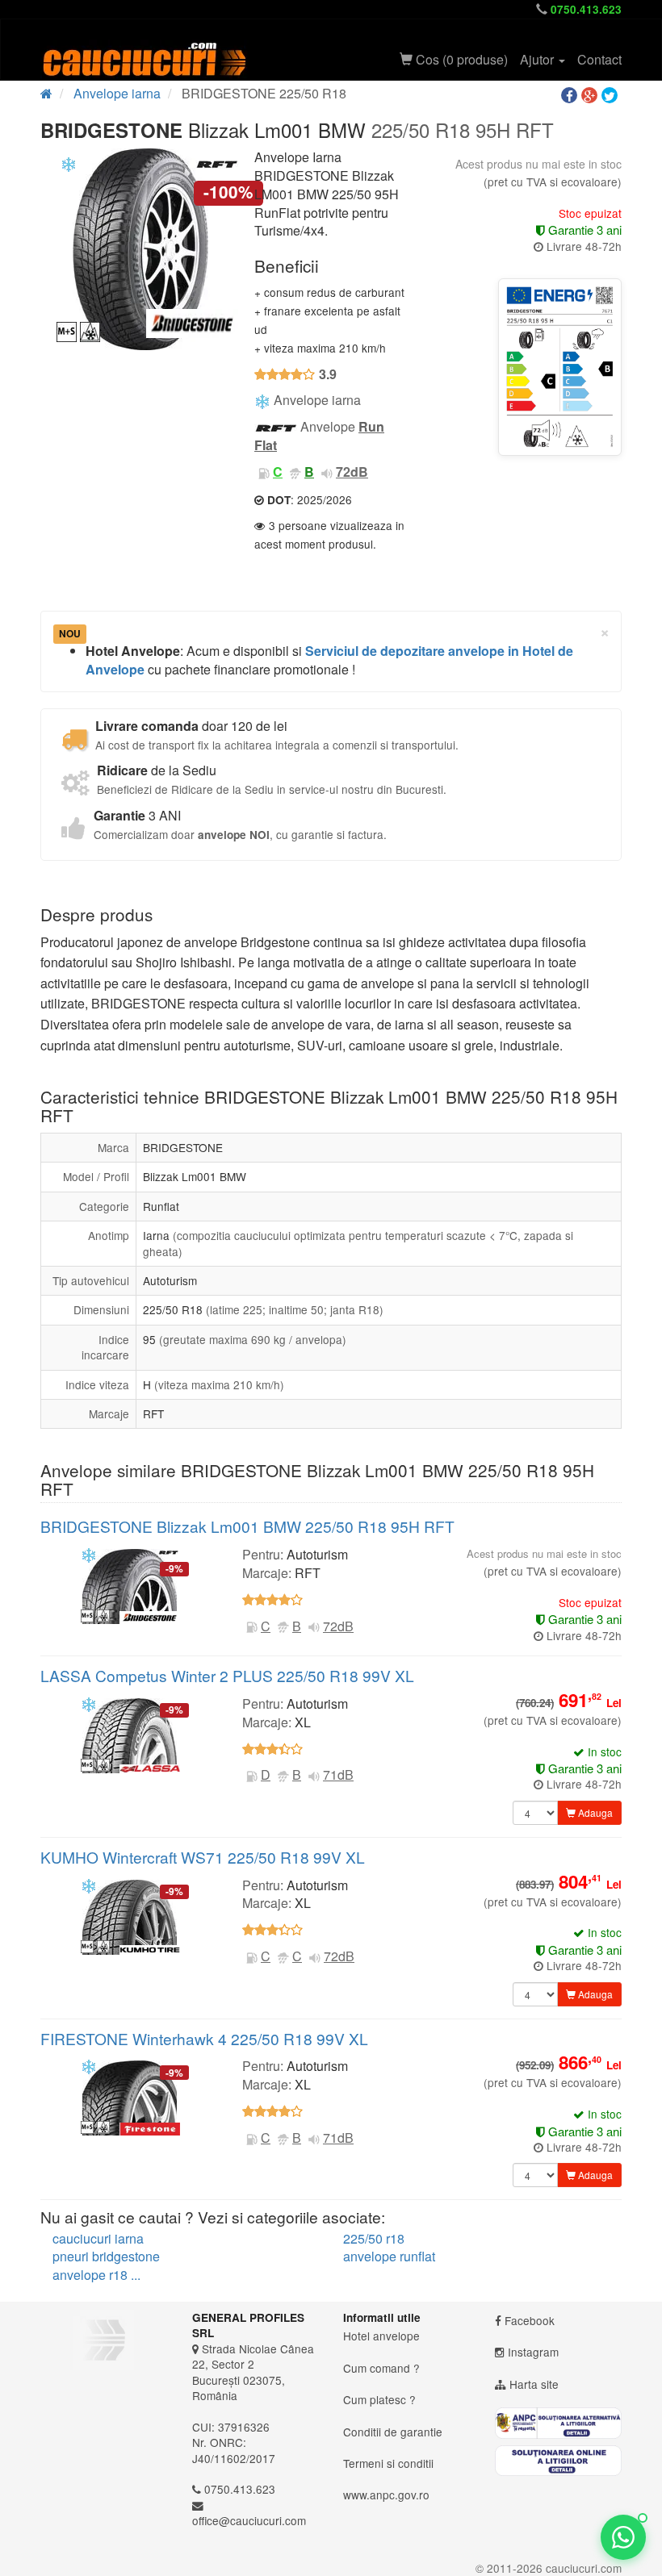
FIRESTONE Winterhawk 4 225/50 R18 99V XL (204, 2038)
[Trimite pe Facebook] (571, 96)
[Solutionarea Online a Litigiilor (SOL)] (559, 2461)
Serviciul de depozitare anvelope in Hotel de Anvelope (329, 660)
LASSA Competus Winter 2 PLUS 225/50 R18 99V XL (227, 1675)
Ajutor (538, 59)
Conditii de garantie (393, 2432)
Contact (599, 59)
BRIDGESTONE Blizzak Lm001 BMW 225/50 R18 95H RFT (247, 1526)
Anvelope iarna (117, 93)
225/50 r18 (374, 2238)
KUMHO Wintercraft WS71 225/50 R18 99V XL (203, 1857)
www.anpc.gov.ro (386, 2495)
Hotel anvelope (381, 2336)
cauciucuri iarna (98, 2238)
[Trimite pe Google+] (591, 96)
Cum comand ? (381, 2368)
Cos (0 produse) (460, 59)
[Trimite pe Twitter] (612, 96)
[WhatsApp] (623, 2537)
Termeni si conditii (388, 2463)
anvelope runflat (389, 2256)
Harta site (534, 2384)
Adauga (594, 1812)
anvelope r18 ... (96, 2275)
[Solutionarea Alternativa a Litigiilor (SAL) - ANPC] (559, 2423)
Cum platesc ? (379, 2399)
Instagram (533, 2352)
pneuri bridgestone (106, 2256)
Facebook (530, 2320)
